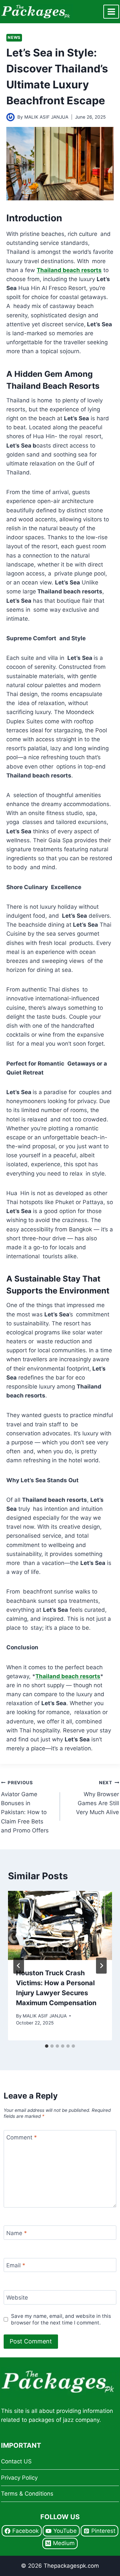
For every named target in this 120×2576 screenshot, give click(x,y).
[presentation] (60, 1925)
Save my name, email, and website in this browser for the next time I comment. (61, 2319)
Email (16, 2265)
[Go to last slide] (19, 1966)
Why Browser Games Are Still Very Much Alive (97, 1798)
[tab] (47, 2046)
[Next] (101, 1966)
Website (17, 2298)
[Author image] (10, 117)
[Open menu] (111, 11)
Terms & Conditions (27, 2494)
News (14, 37)
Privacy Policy (19, 2478)
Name (17, 2233)
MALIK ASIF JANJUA (46, 117)
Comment (22, 2137)
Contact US (16, 2461)
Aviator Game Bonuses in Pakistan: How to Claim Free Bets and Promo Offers (25, 1807)
